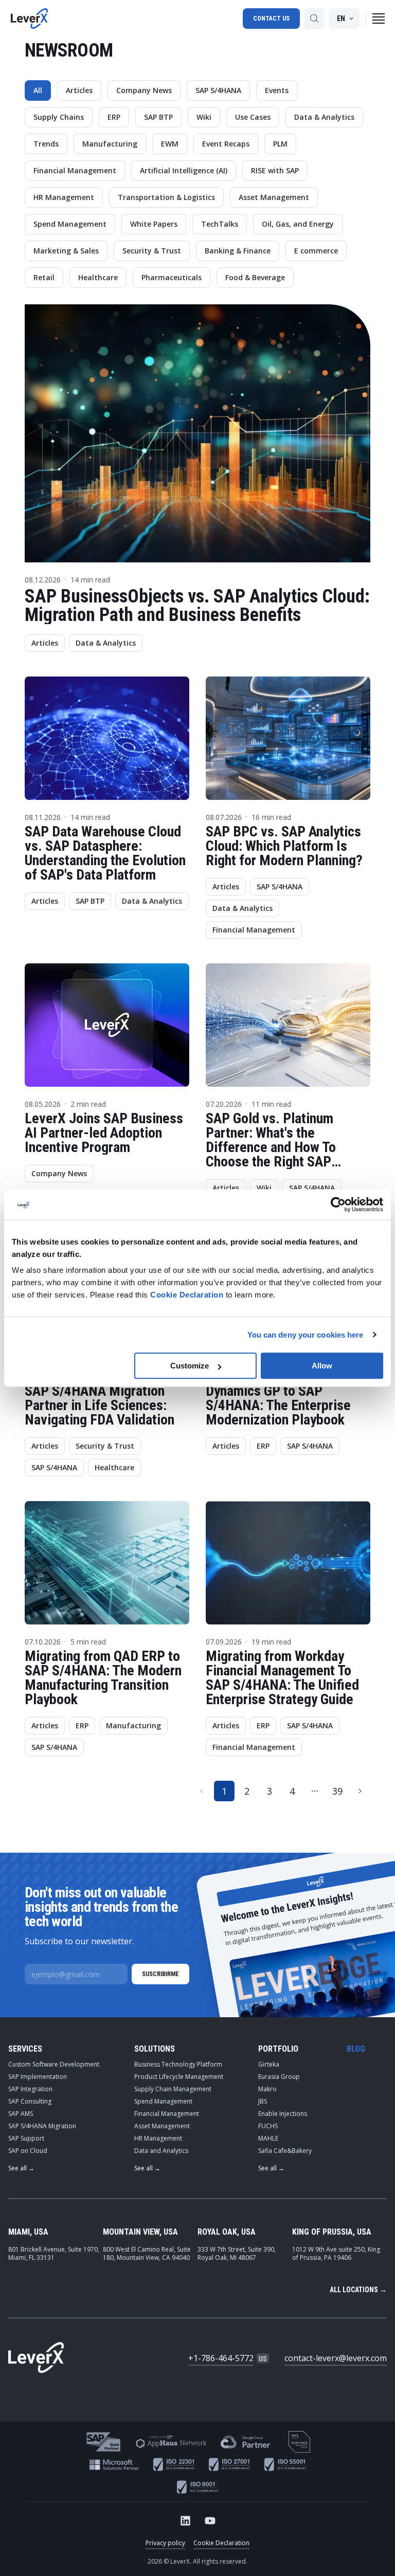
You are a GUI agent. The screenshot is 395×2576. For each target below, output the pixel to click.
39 (337, 1791)
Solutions (155, 2049)
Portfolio (278, 2049)
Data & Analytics (324, 117)
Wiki (204, 117)
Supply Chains (59, 117)
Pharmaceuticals (172, 277)
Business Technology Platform (178, 2064)
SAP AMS (21, 2114)
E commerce (316, 251)
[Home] (29, 19)
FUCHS (268, 2126)
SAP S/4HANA (218, 90)
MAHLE (268, 2138)
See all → (21, 2168)
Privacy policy (165, 2543)
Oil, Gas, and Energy (298, 224)
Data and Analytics (161, 2151)
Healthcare (98, 277)
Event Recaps (226, 144)
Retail (44, 277)
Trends (46, 144)
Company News (144, 90)
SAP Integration (30, 2089)
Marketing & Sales (66, 251)
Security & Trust (152, 251)
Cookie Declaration (221, 2543)
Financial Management (75, 170)
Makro (267, 2089)
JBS (263, 2101)
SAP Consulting (30, 2101)
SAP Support (26, 2138)
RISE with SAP (275, 170)
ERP (114, 117)
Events (277, 90)
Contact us (271, 19)
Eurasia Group (279, 2077)
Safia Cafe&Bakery (285, 2151)
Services (25, 2049)
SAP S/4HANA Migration (42, 2126)
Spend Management (70, 224)
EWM (170, 144)
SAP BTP (158, 117)
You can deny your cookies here (306, 1335)
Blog (356, 2049)
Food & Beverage (255, 277)
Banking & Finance (238, 251)
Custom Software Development (54, 2064)
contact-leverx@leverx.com (336, 2358)
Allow (322, 1366)
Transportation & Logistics (166, 197)
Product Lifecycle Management (179, 2077)
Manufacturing (110, 144)
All (38, 90)
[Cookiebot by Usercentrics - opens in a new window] (338, 1204)
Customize (190, 1366)
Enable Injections (283, 2114)
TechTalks (220, 224)
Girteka (269, 2064)
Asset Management (274, 197)
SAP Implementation (38, 2077)
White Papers (154, 224)
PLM (280, 144)
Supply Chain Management (173, 2089)
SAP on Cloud (28, 2151)
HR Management (64, 197)
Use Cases (253, 117)
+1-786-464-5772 (221, 2358)
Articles (79, 90)
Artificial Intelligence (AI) (184, 170)
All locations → (358, 2290)
